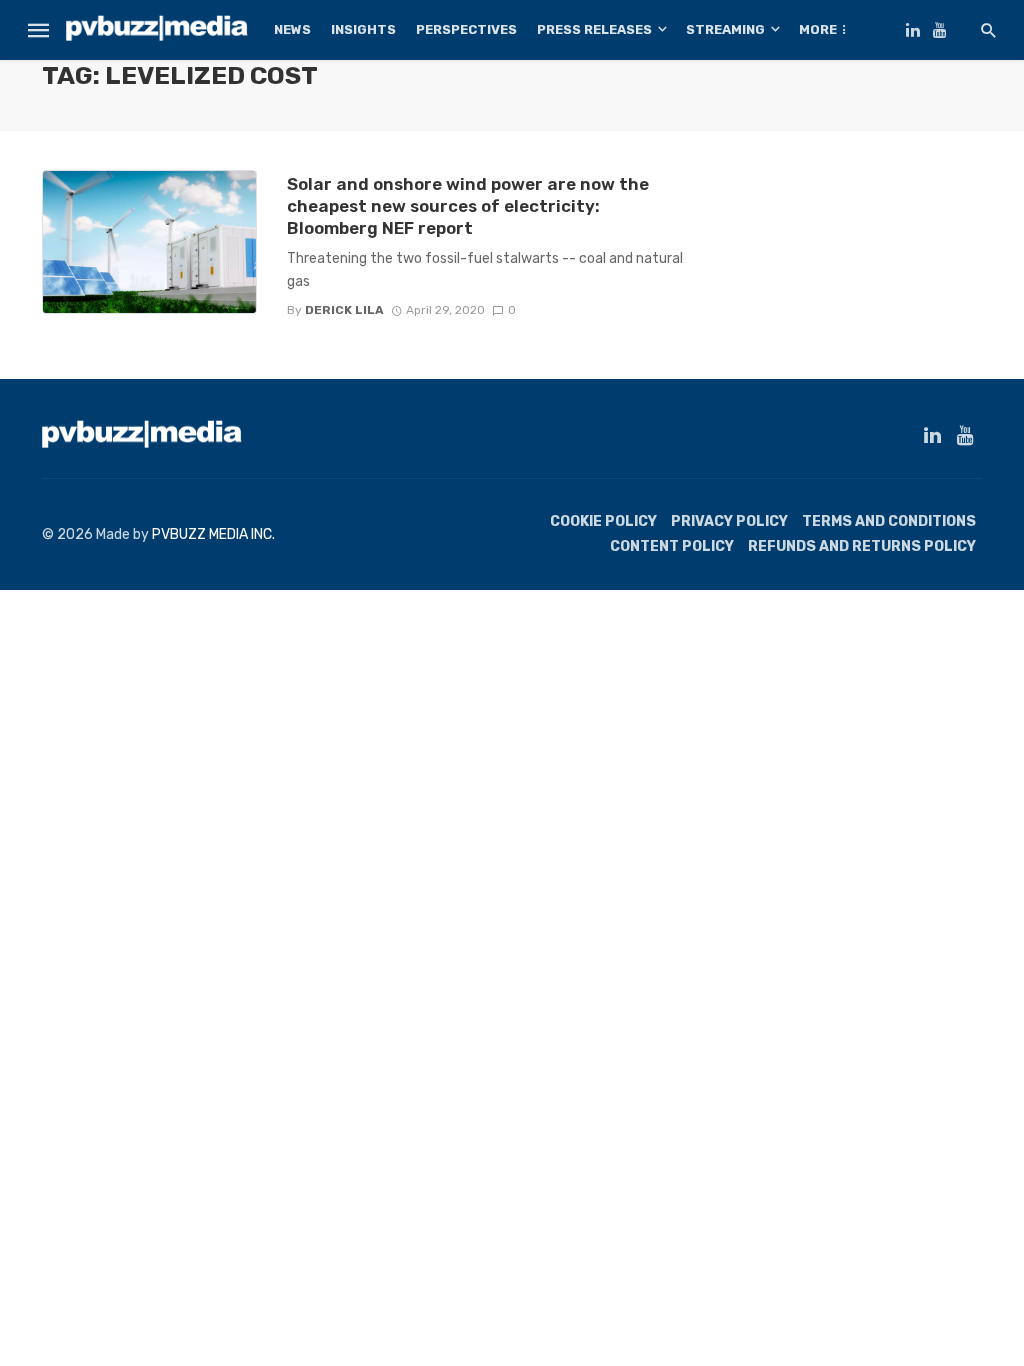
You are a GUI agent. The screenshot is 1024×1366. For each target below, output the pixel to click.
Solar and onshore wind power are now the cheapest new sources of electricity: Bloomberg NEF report (468, 206)
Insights (363, 29)
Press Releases (594, 29)
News (292, 29)
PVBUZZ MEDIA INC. (213, 534)
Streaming (725, 29)
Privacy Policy (729, 521)
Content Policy (672, 546)
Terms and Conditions (889, 521)
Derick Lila (344, 310)
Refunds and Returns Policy (862, 546)
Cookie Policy (603, 521)
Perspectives (466, 29)
